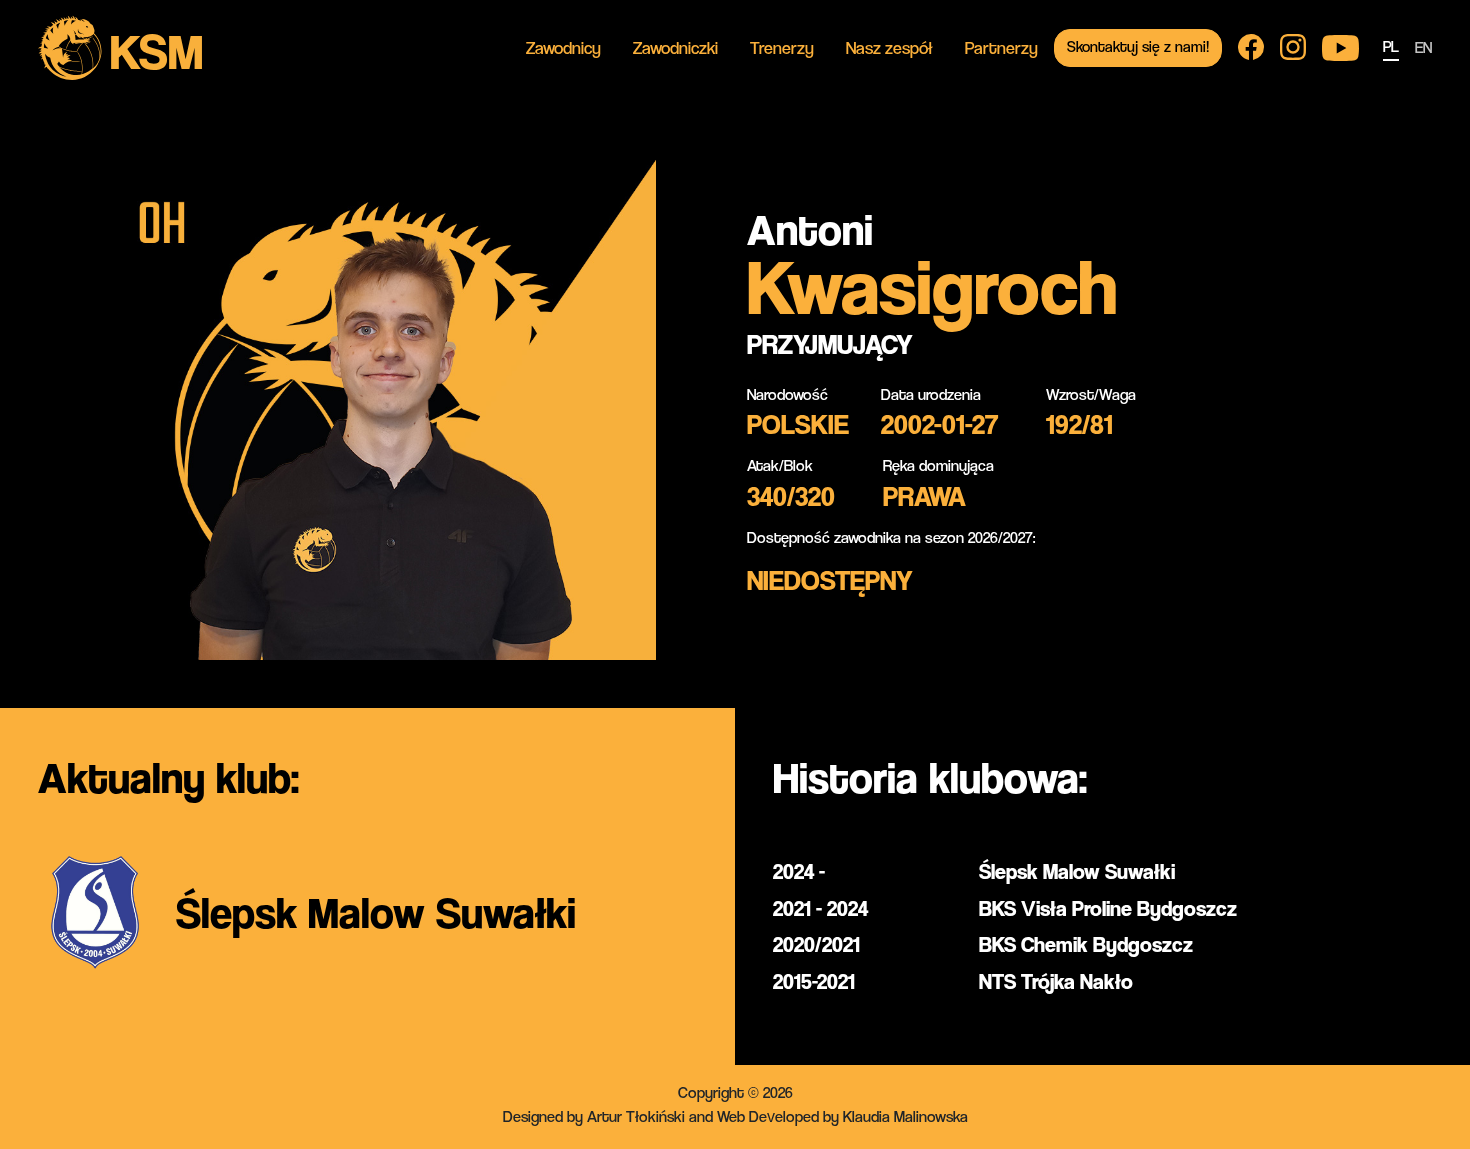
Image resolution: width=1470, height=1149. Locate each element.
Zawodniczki (675, 48)
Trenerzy (782, 48)
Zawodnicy (563, 48)
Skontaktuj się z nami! (1138, 47)
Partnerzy (1001, 48)
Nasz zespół (889, 48)
